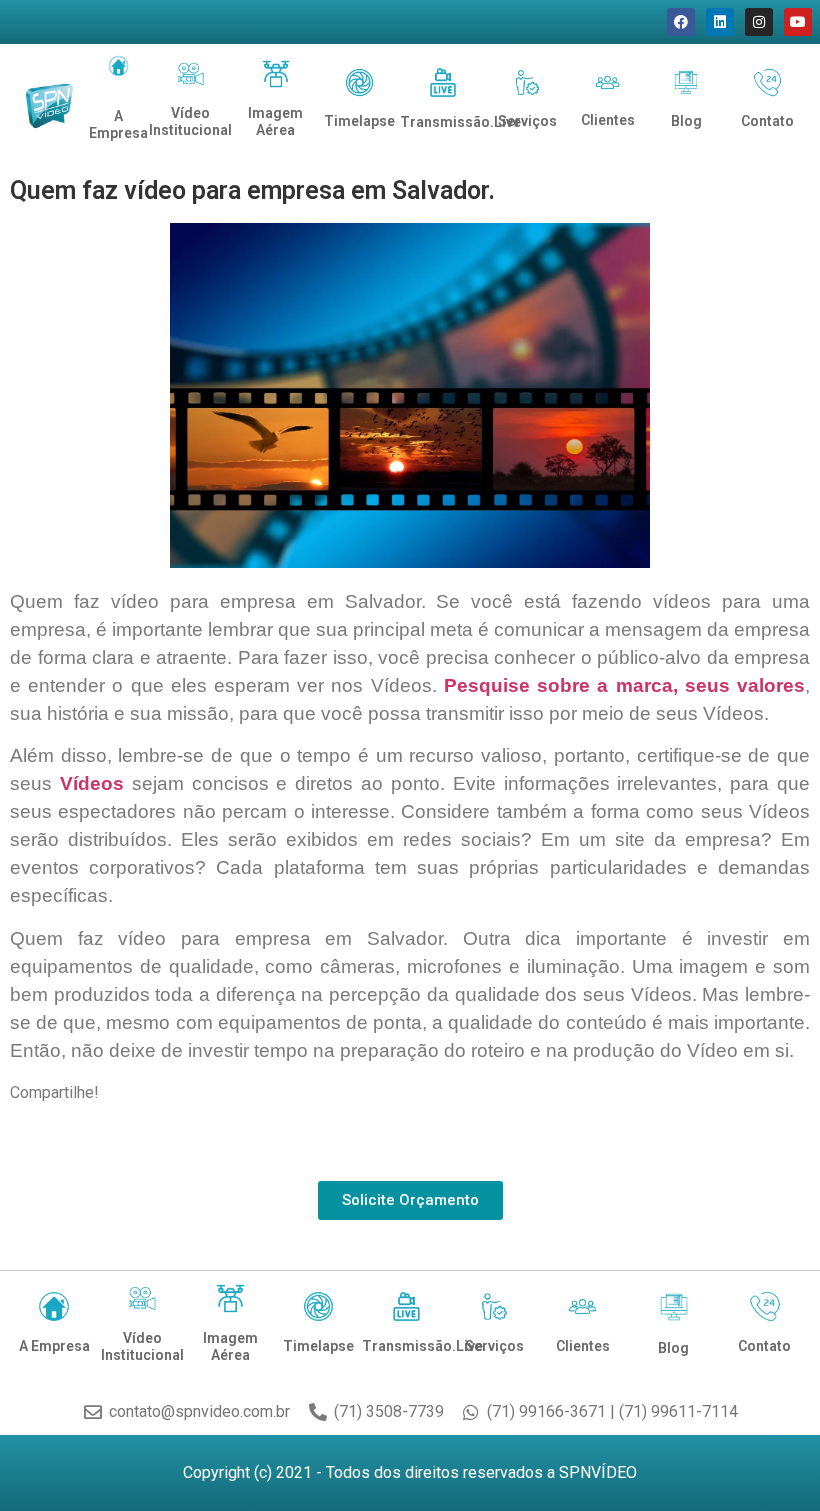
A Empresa (118, 124)
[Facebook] (681, 22)
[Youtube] (798, 22)
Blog (686, 121)
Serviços (527, 121)
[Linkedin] (720, 22)
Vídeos (92, 783)
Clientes (608, 120)
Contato (767, 121)
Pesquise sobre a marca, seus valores (624, 685)
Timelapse (359, 121)
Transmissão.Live (460, 122)
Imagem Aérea (275, 121)
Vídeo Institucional (190, 121)
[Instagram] (759, 22)
